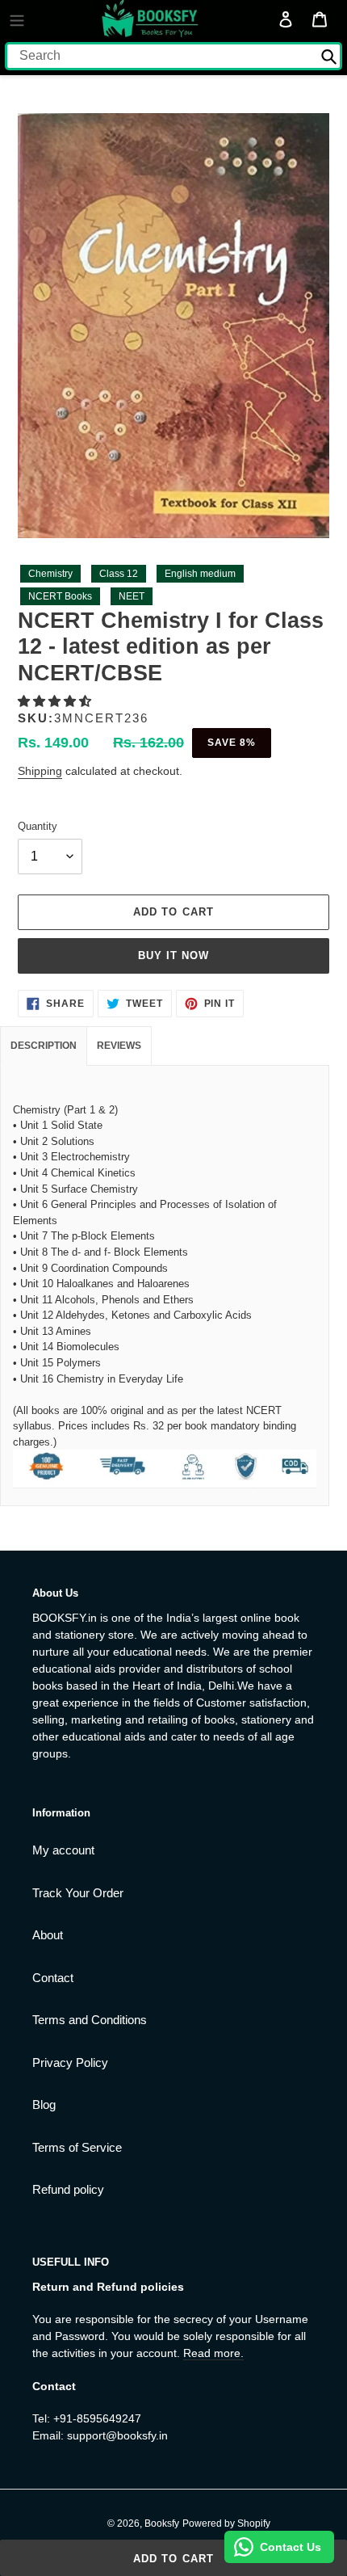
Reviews (119, 1046)
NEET (132, 596)
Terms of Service (77, 2147)
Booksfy (162, 2523)
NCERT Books (60, 596)
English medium (200, 574)
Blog (44, 2105)
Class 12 (119, 574)
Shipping (40, 771)
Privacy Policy (70, 2062)
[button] (56, 701)
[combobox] (173, 56)
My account (63, 1850)
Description (44, 1046)
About (48, 1935)
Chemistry (50, 574)
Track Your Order (78, 1893)
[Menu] (17, 19)
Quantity (38, 826)
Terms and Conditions (90, 2020)
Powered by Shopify (226, 2523)
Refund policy (68, 2189)
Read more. (213, 2353)
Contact (53, 1978)
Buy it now (173, 955)
